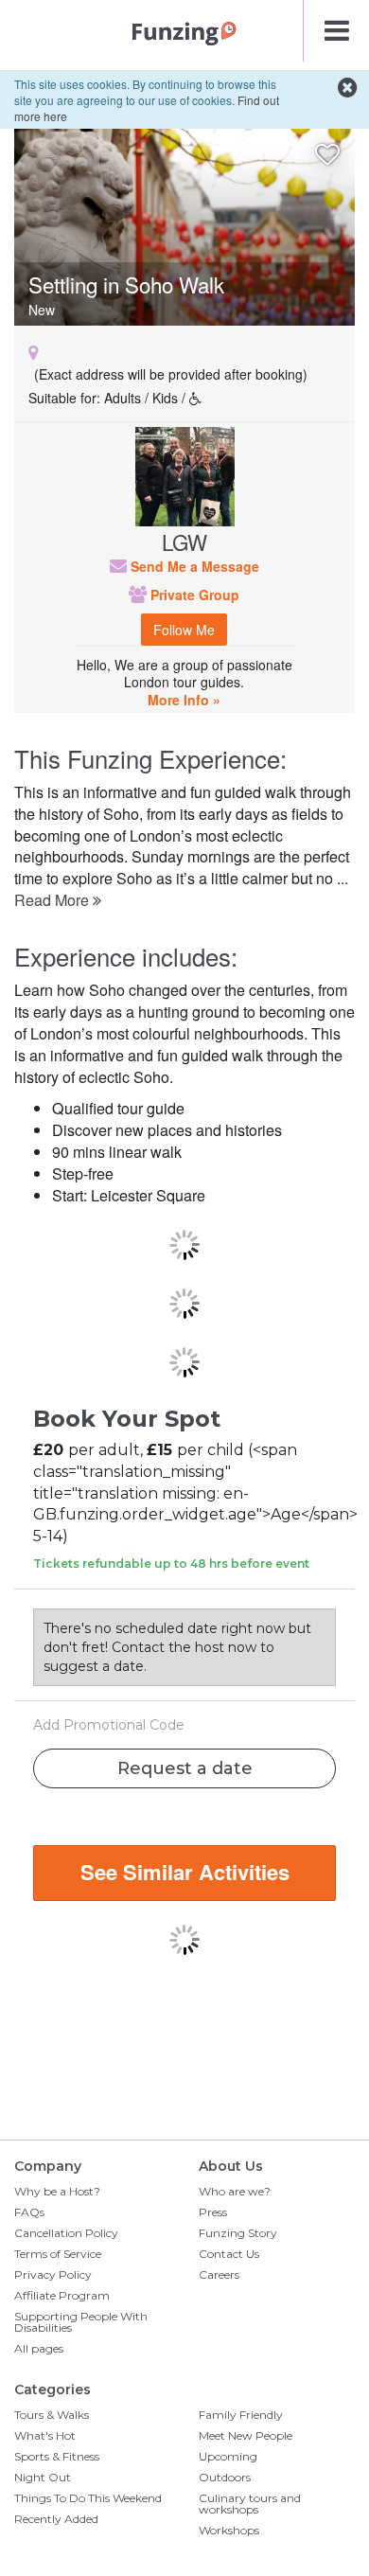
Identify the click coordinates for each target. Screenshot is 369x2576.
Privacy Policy (53, 2274)
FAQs (29, 2212)
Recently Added (56, 2519)
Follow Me (184, 630)
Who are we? (235, 2191)
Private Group (193, 595)
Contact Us (229, 2254)
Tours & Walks (52, 2415)
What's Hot (45, 2435)
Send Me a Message (193, 566)
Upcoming (228, 2456)
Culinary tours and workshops (250, 2504)
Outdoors (225, 2477)
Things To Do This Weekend (88, 2498)
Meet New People (246, 2435)
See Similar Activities (185, 1872)
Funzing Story (238, 2233)
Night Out (43, 2477)
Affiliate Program (62, 2295)
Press (213, 2212)
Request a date (185, 1768)
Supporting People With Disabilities (81, 2322)
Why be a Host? (57, 2191)
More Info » (184, 700)
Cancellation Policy (66, 2233)
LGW (184, 542)
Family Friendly (241, 2415)
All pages (39, 2348)
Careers (219, 2274)
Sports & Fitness (57, 2456)
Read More (53, 900)
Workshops (229, 2530)
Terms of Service (58, 2254)
